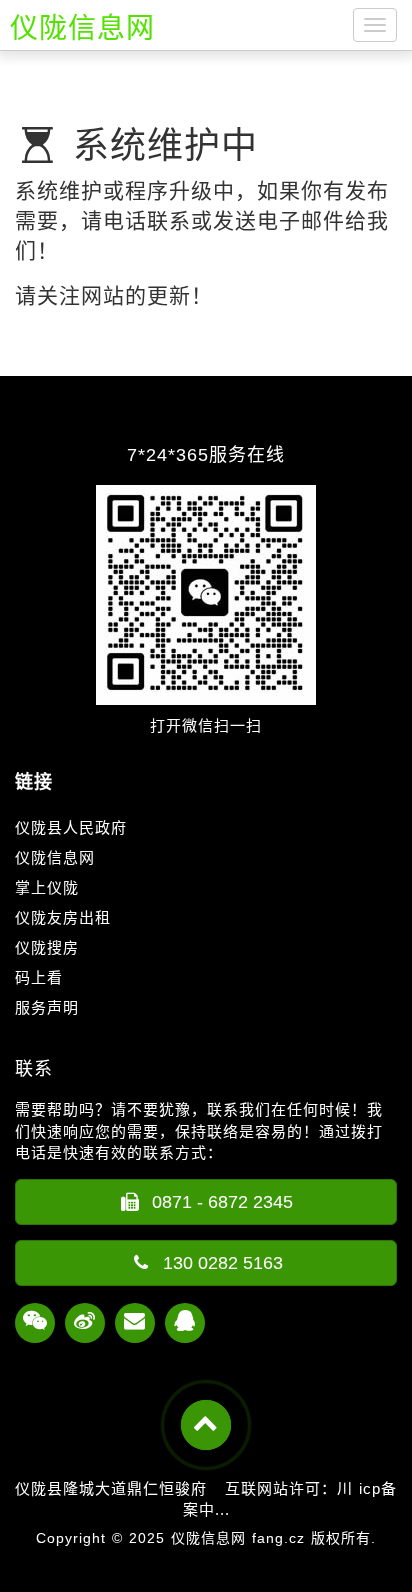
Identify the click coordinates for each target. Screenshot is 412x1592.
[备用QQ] (185, 1323)
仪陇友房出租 (63, 917)
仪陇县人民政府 (71, 827)
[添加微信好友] (35, 1323)
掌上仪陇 (47, 887)
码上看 (39, 977)
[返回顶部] (206, 1425)
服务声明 (47, 1007)
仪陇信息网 (55, 857)
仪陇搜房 (47, 947)
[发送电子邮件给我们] (135, 1323)
